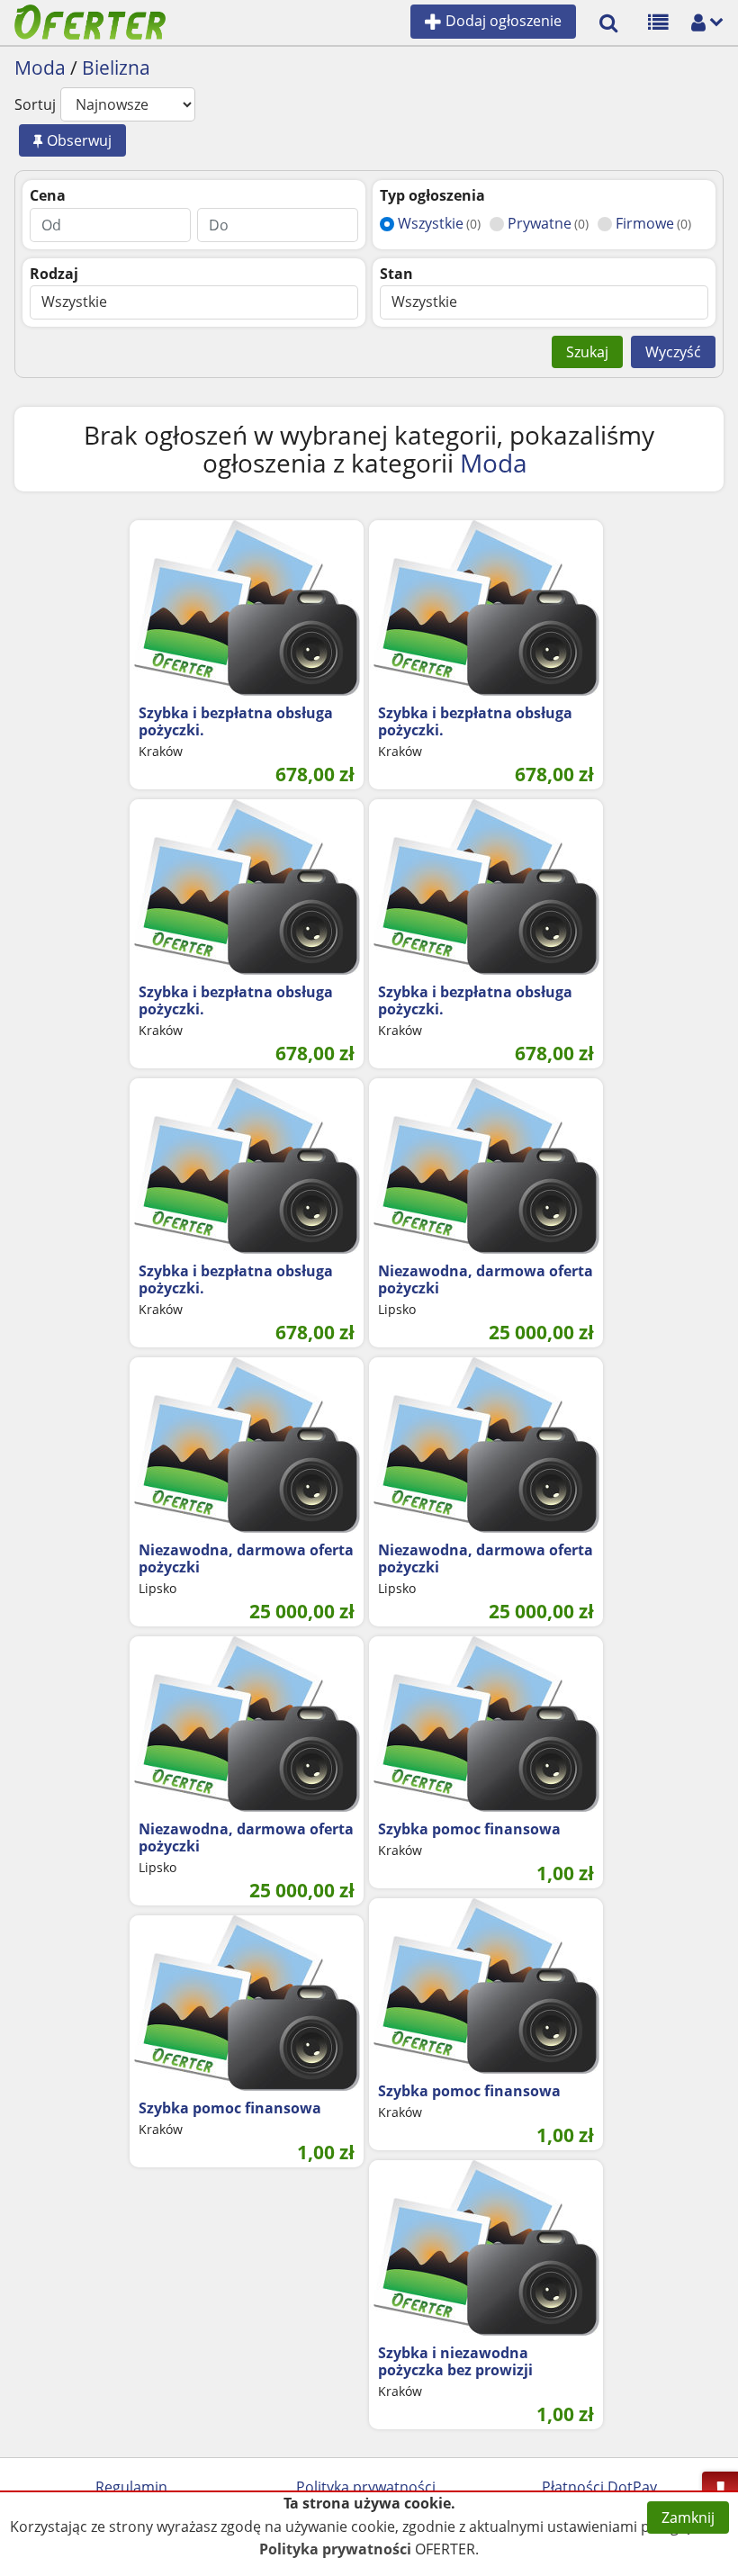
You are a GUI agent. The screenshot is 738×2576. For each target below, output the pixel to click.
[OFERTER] (90, 21)
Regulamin (131, 2487)
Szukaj (587, 352)
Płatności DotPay (599, 2487)
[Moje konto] (698, 21)
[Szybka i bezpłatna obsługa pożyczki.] (247, 608)
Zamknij (688, 2517)
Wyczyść (673, 352)
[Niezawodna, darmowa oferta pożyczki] (486, 1166)
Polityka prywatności (366, 2487)
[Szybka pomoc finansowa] (486, 1724)
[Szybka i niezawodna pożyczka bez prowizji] (486, 2248)
